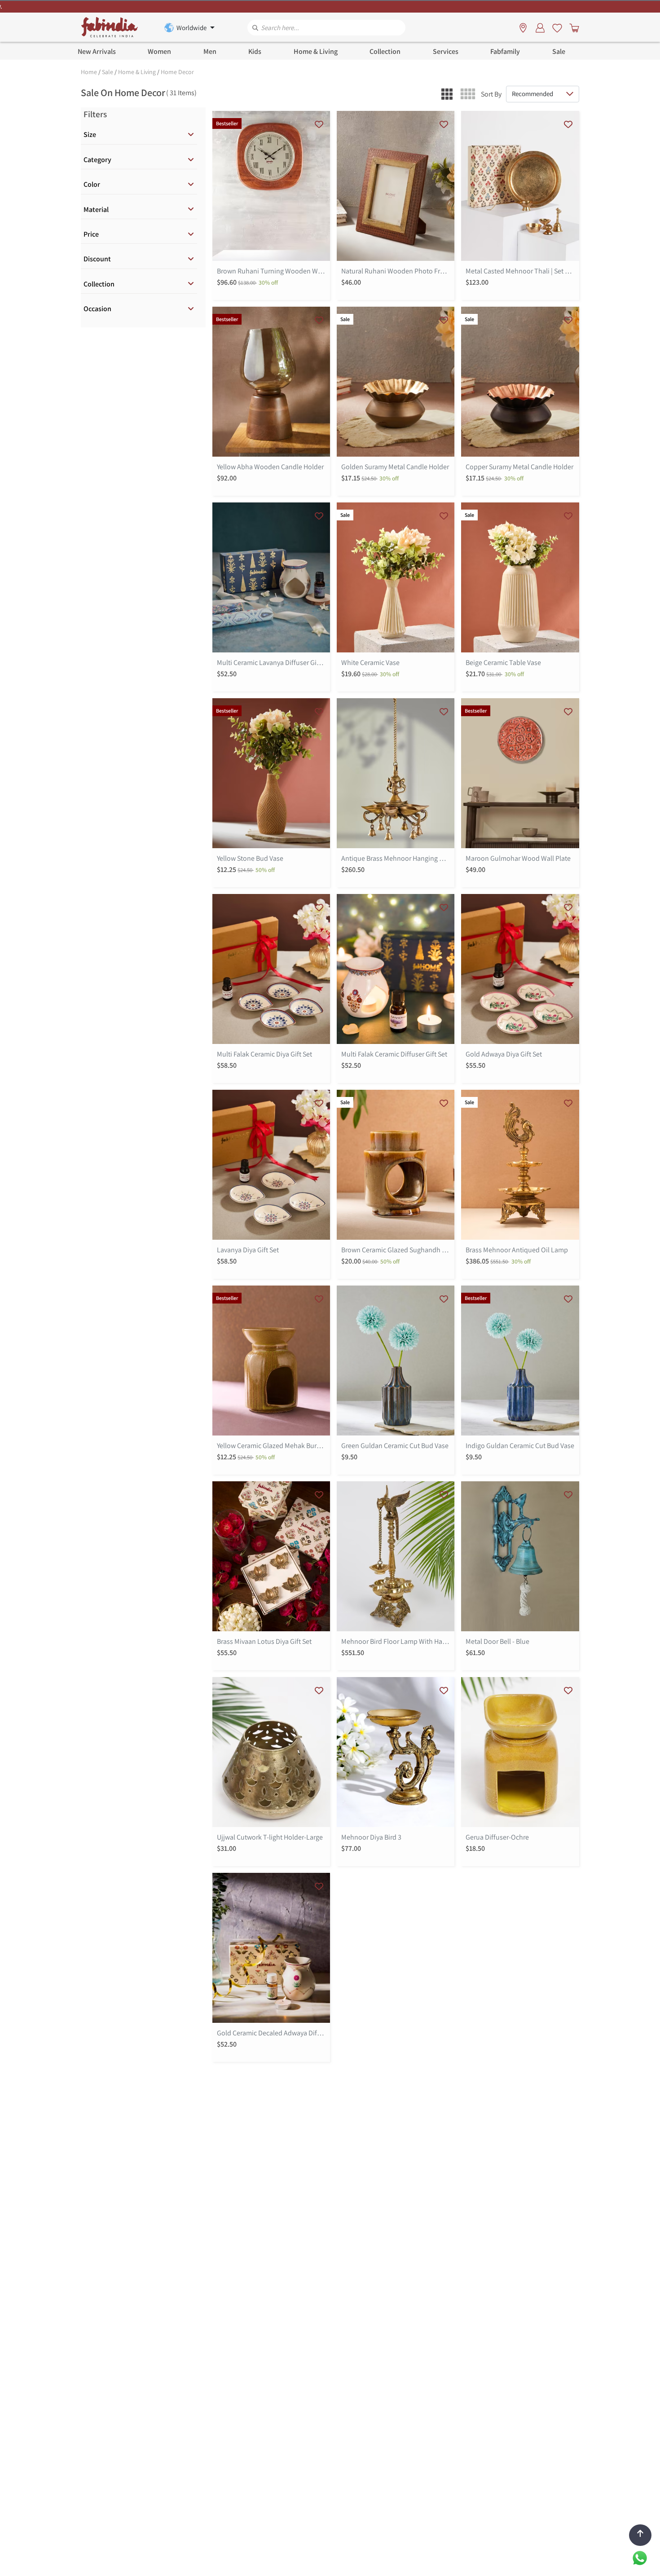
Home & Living (137, 72)
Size (90, 134)
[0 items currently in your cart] (572, 27)
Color (92, 184)
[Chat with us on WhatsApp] (640, 2557)
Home (89, 72)
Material (96, 209)
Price (91, 234)
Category (97, 160)
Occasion (97, 309)
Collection (99, 284)
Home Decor (177, 72)
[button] (447, 94)
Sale (108, 72)
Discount (97, 259)
